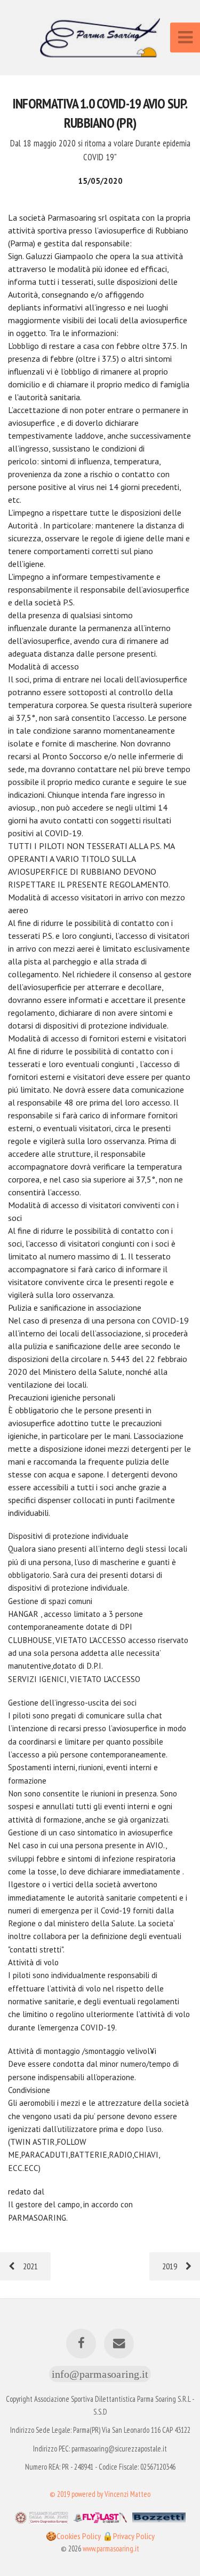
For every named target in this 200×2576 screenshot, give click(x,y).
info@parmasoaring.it (100, 2374)
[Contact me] (119, 2344)
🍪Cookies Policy (74, 2536)
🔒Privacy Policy (129, 2536)
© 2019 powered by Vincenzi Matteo (100, 2494)
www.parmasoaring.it (111, 2548)
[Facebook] (81, 2344)
